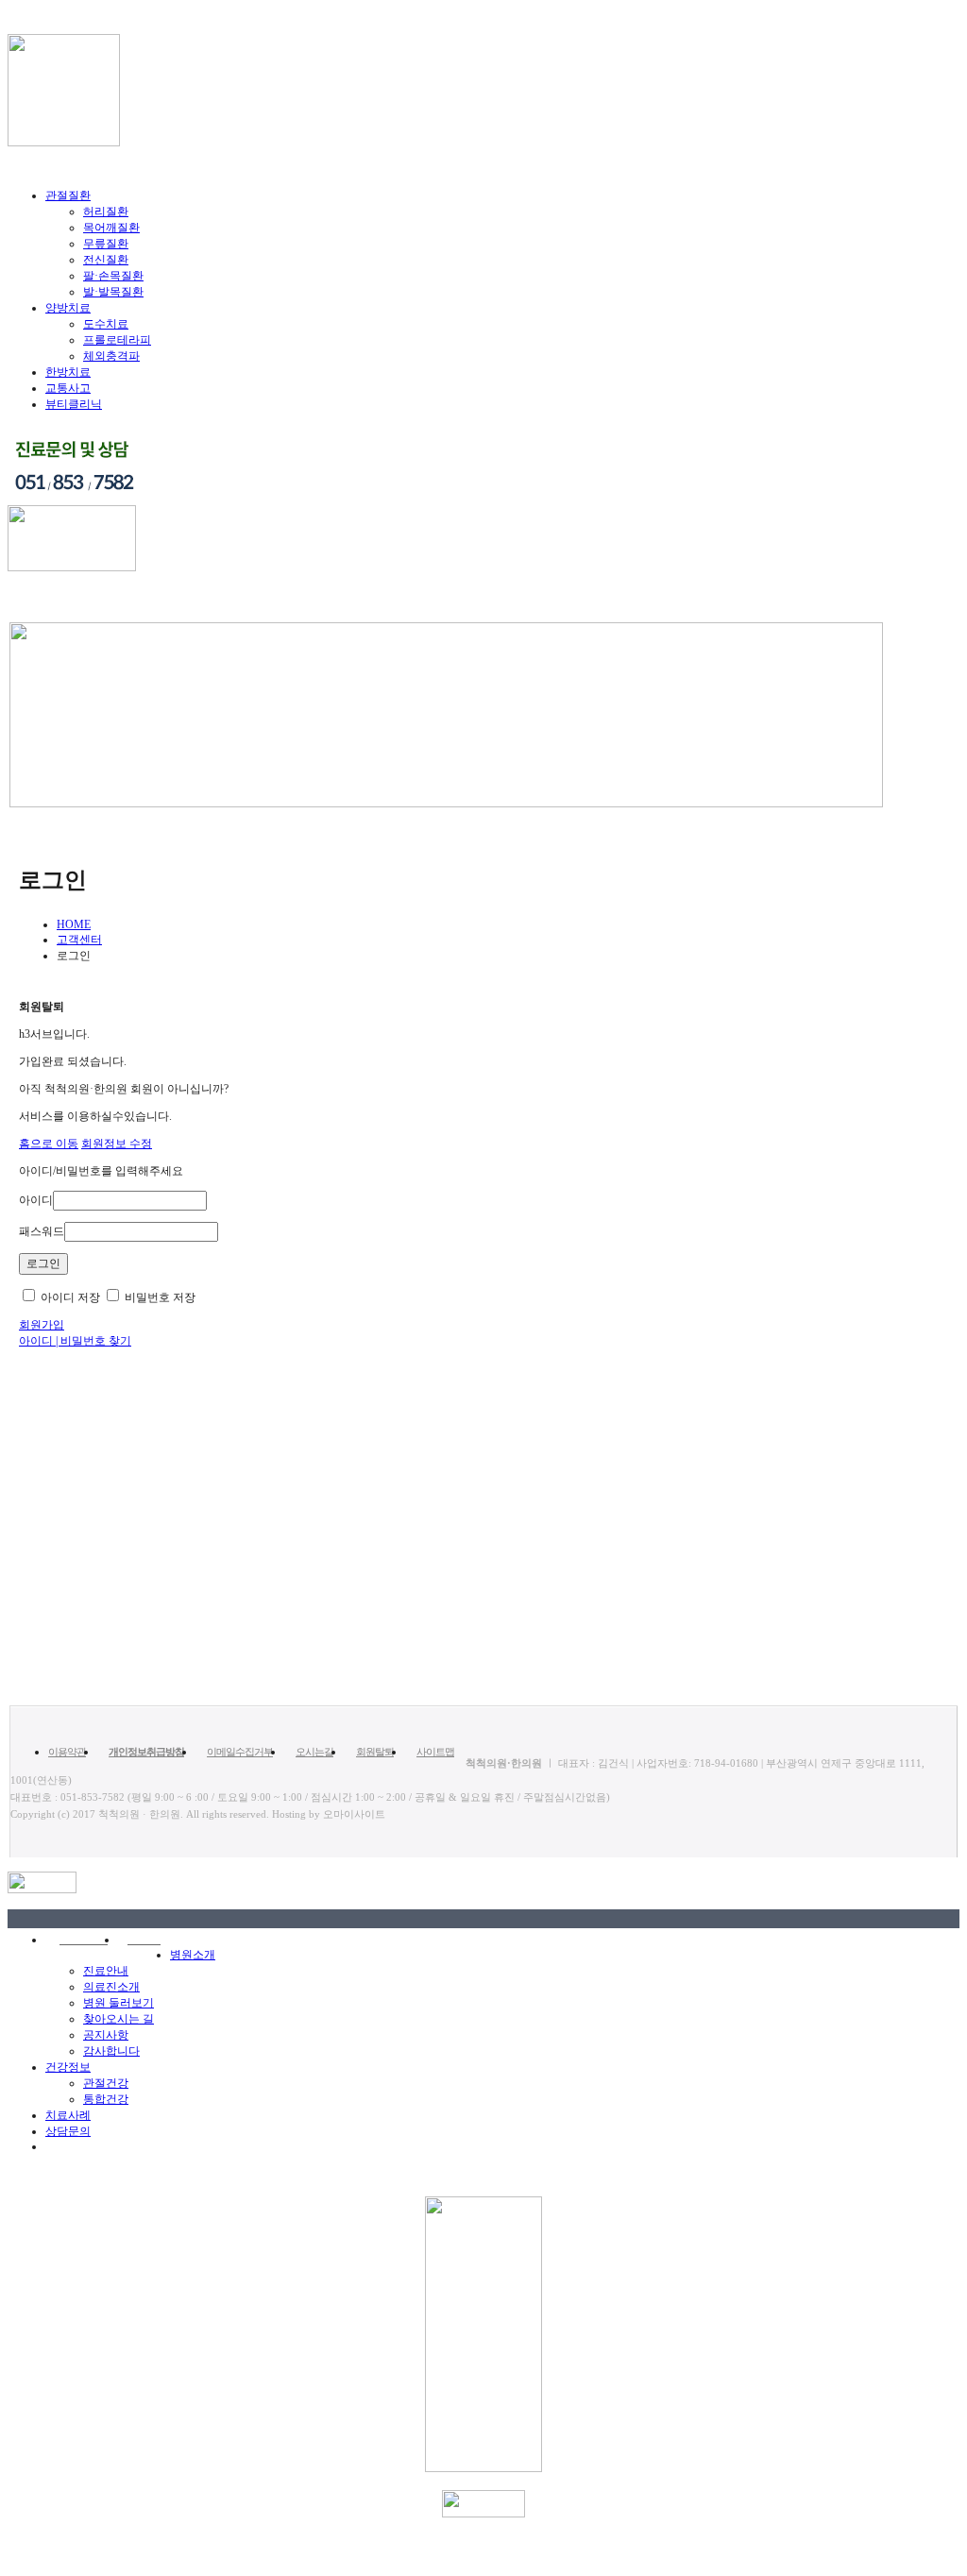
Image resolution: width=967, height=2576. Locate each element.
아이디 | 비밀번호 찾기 (75, 1341)
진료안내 (106, 1971)
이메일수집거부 (240, 1752)
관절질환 (68, 195)
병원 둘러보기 (119, 2003)
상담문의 (68, 2131)
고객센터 (79, 940)
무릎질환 (106, 244)
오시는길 (314, 1752)
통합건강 (106, 2099)
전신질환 (106, 260)
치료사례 (68, 2115)
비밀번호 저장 (159, 1297)
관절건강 (106, 2083)
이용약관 (67, 1752)
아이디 (36, 1200)
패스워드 (42, 1231)
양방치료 (68, 308)
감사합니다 (111, 2051)
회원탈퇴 (375, 1752)
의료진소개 (111, 1987)
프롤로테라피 (117, 340)
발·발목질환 (113, 292)
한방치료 (68, 372)
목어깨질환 (111, 228)
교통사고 (68, 388)
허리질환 (106, 212)
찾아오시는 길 (119, 2019)
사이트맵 (435, 1752)
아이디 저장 (69, 1297)
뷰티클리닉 (74, 404)
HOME (74, 924)
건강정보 (68, 2067)
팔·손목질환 (113, 276)
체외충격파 (111, 356)
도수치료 (106, 324)
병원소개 (193, 1955)
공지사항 (106, 2035)
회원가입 (42, 1325)
